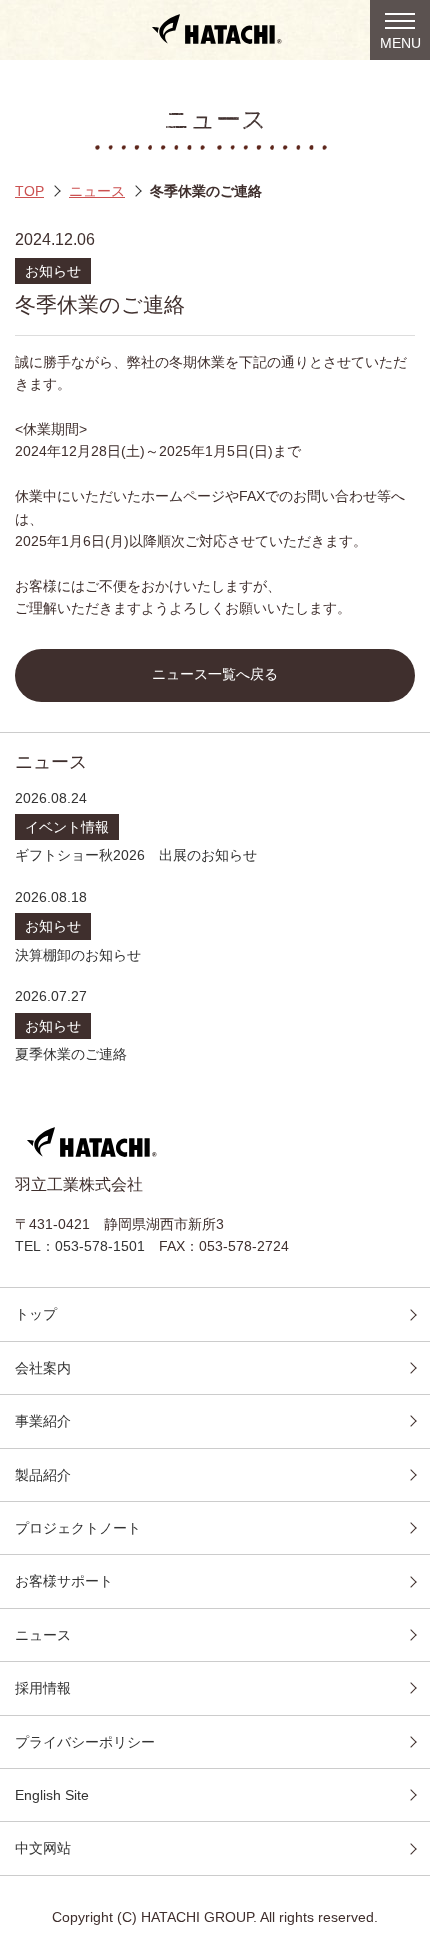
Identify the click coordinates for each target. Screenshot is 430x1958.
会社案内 (43, 1368)
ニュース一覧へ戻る (215, 674)
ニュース (97, 191)
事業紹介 (43, 1421)
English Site (52, 1795)
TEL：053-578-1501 (80, 1246)
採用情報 (43, 1688)
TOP (29, 191)
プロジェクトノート (78, 1528)
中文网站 (43, 1848)
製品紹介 (43, 1475)
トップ (36, 1314)
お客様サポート (64, 1581)
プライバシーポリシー (85, 1742)
